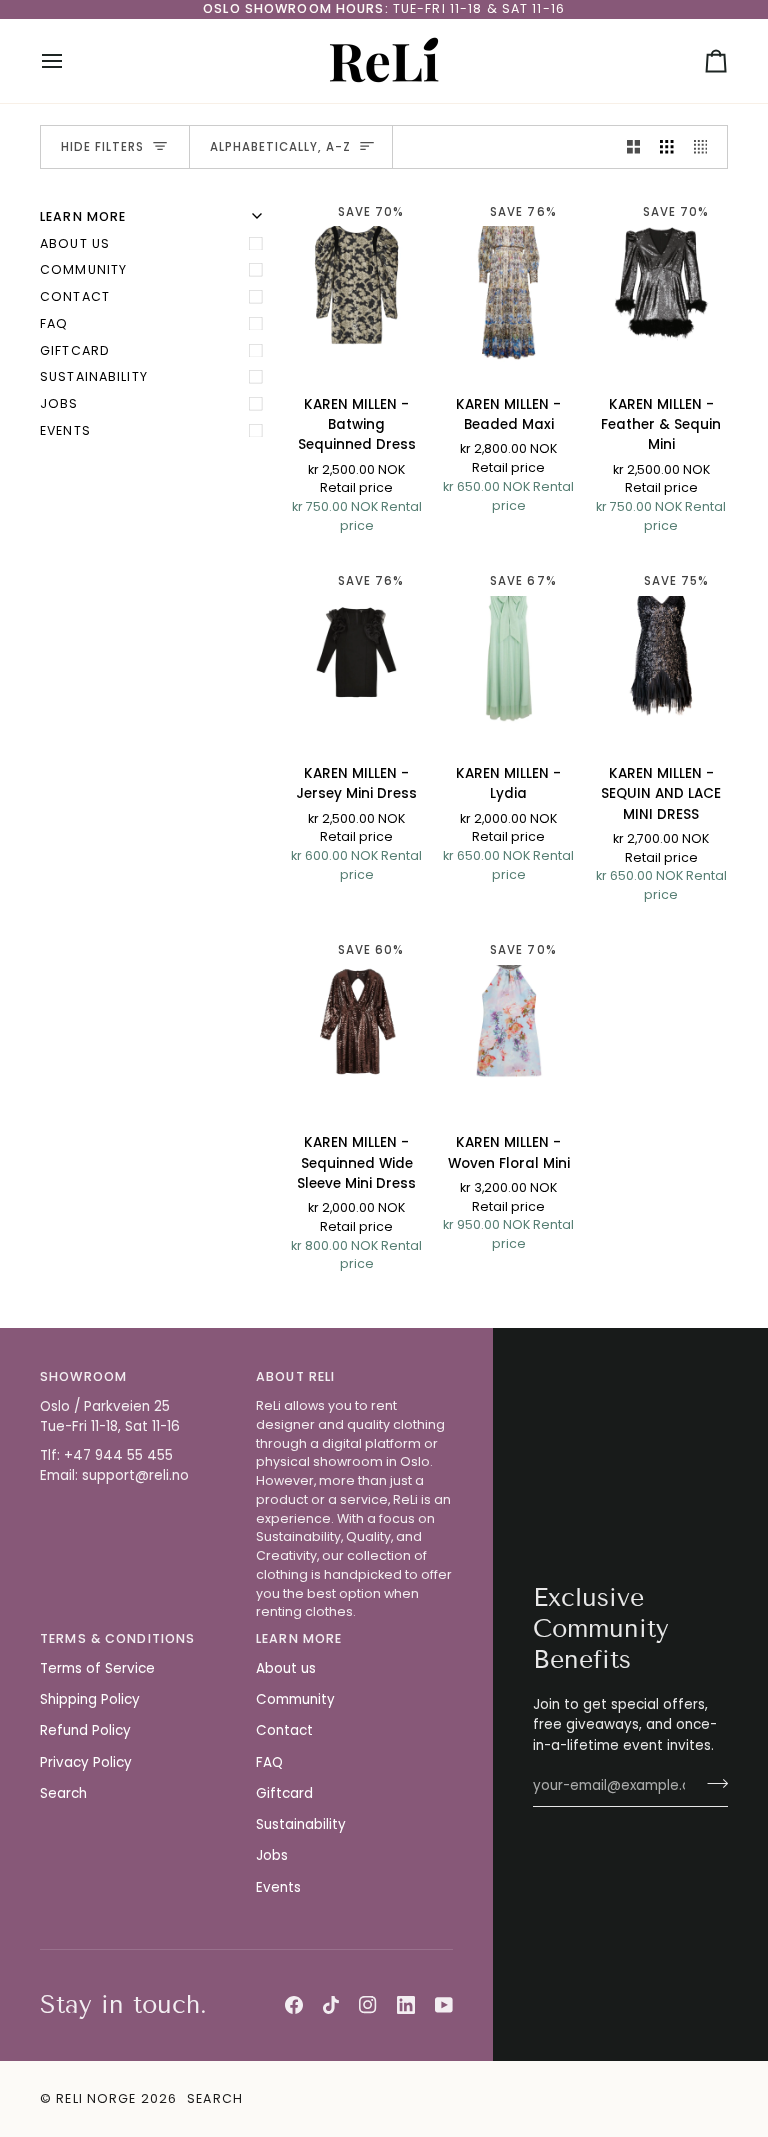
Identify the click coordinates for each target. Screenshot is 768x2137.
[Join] (711, 1783)
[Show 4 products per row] (706, 147)
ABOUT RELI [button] (295, 1376)
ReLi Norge (96, 2098)
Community (83, 269)
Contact (75, 296)
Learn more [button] (299, 1638)
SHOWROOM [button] (83, 1376)
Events (65, 430)
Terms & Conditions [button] (117, 1638)
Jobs (59, 403)
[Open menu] (70, 61)
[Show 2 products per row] (634, 147)
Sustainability (94, 376)
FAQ (54, 323)
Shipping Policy (90, 1699)
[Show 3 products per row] (667, 147)
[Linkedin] (406, 2005)
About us (75, 243)
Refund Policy (85, 1730)
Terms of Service (97, 1668)
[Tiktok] (331, 2005)
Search (63, 1793)
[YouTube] (444, 2005)
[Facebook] (294, 2005)
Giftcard (75, 350)
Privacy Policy (86, 1762)
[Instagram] (368, 2005)
